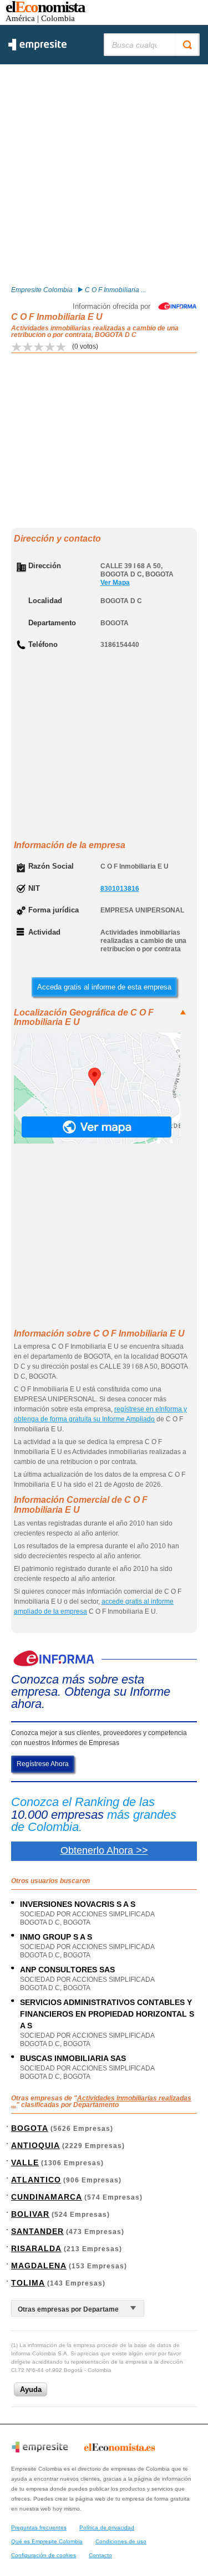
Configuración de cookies (44, 2555)
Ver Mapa (115, 583)
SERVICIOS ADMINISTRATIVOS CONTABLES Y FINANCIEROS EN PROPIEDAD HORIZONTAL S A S (107, 2014)
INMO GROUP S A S (56, 1937)
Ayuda (31, 2389)
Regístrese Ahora (43, 1764)
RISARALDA (36, 2248)
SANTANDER (37, 2231)
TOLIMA (28, 2283)
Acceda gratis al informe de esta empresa (104, 987)
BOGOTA (30, 2128)
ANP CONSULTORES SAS (67, 1970)
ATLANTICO (36, 2180)
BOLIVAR (30, 2214)
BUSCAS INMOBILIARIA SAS (73, 2058)
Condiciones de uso (121, 2541)
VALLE (25, 2162)
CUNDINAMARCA (47, 2197)
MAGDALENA (39, 2266)
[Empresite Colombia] (37, 48)
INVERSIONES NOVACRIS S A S (78, 1904)
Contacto (100, 2555)
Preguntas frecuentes (39, 2527)
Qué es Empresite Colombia (47, 2541)
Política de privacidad (107, 2527)
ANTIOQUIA (35, 2145)
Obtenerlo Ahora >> (104, 1850)
